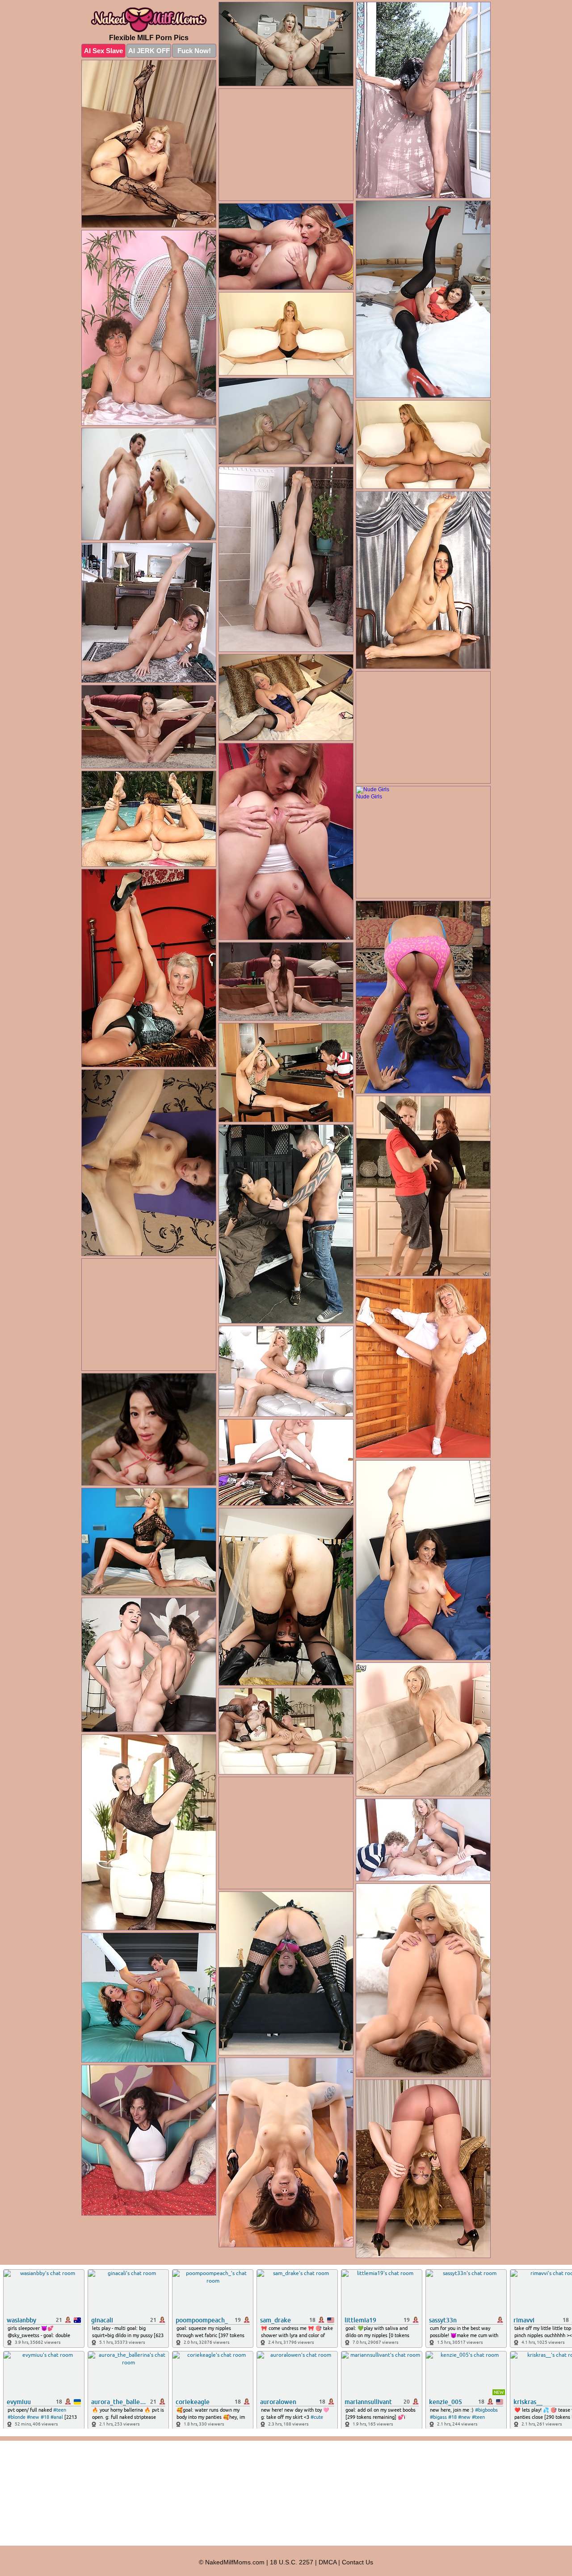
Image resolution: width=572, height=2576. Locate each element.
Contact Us (357, 2562)
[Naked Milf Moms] (149, 20)
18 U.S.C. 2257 (292, 2562)
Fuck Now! (194, 51)
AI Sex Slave (103, 51)
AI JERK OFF (149, 51)
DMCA (328, 2562)
